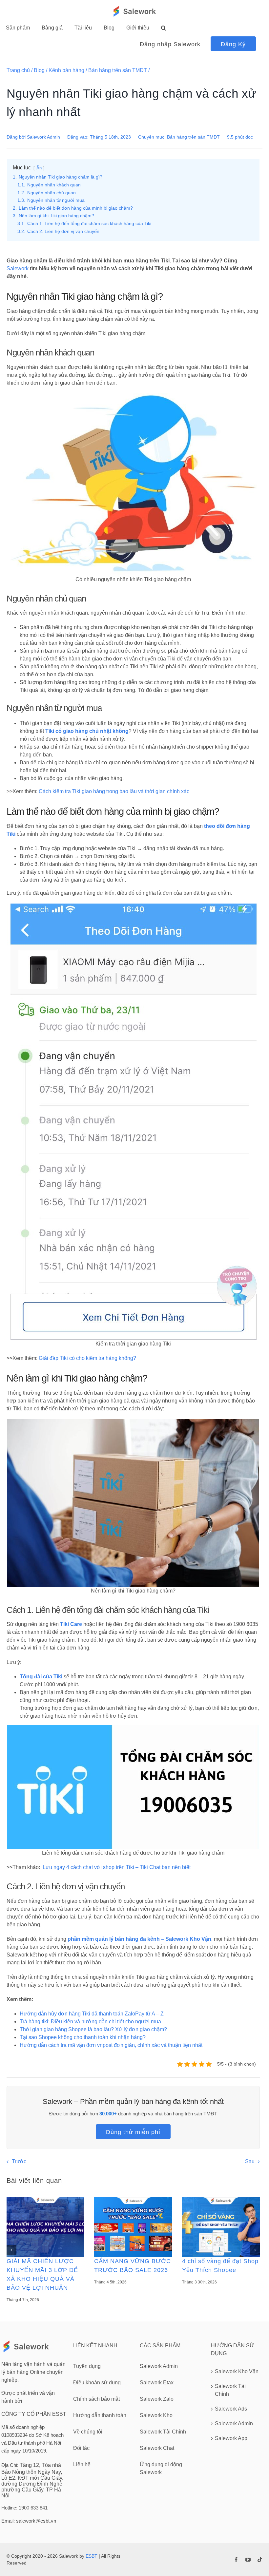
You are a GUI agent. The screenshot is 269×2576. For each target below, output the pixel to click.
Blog (39, 70)
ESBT (92, 2556)
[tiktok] (260, 2560)
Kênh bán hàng (66, 70)
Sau (250, 2161)
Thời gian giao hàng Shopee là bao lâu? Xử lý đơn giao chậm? (93, 2029)
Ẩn (39, 168)
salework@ (28, 2521)
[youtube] (248, 2560)
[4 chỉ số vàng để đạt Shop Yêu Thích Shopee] (221, 2227)
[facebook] (236, 2560)
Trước (19, 2161)
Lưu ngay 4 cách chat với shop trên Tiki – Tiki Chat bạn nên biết (117, 1867)
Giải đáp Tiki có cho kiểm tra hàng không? (87, 1358)
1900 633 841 (33, 2508)
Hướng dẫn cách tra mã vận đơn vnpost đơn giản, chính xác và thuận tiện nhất (111, 2045)
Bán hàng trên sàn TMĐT (118, 70)
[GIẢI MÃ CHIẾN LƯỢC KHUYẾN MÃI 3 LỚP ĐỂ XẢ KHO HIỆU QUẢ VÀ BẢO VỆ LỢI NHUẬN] (45, 2227)
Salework (18, 268)
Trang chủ (18, 70)
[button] (164, 28)
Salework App (231, 2438)
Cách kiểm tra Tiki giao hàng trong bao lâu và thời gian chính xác (114, 791)
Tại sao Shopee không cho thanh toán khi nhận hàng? (83, 2037)
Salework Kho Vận (237, 2371)
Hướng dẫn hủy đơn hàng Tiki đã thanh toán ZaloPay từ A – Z (92, 2014)
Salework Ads (231, 2409)
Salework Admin (43, 137)
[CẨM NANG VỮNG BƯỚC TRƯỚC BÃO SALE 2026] (133, 2227)
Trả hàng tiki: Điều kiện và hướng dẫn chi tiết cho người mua (90, 2022)
